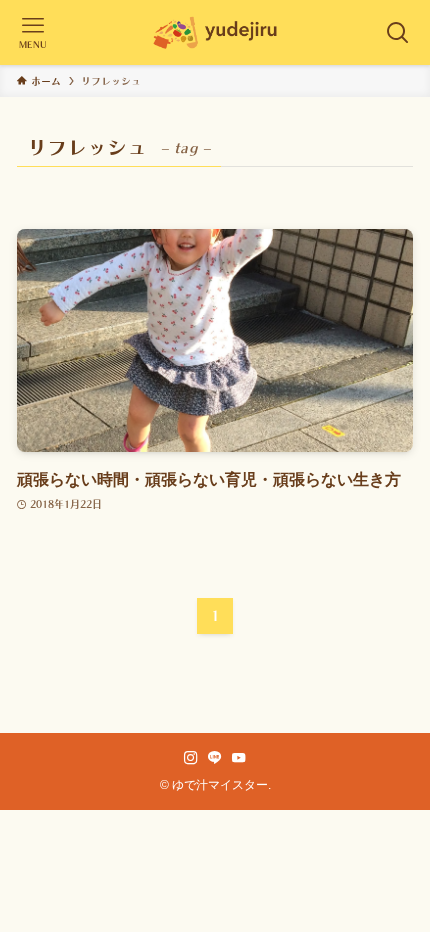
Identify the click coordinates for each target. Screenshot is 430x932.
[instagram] (191, 758)
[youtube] (239, 758)
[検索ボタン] (397, 32)
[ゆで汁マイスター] (215, 32)
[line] (215, 758)
